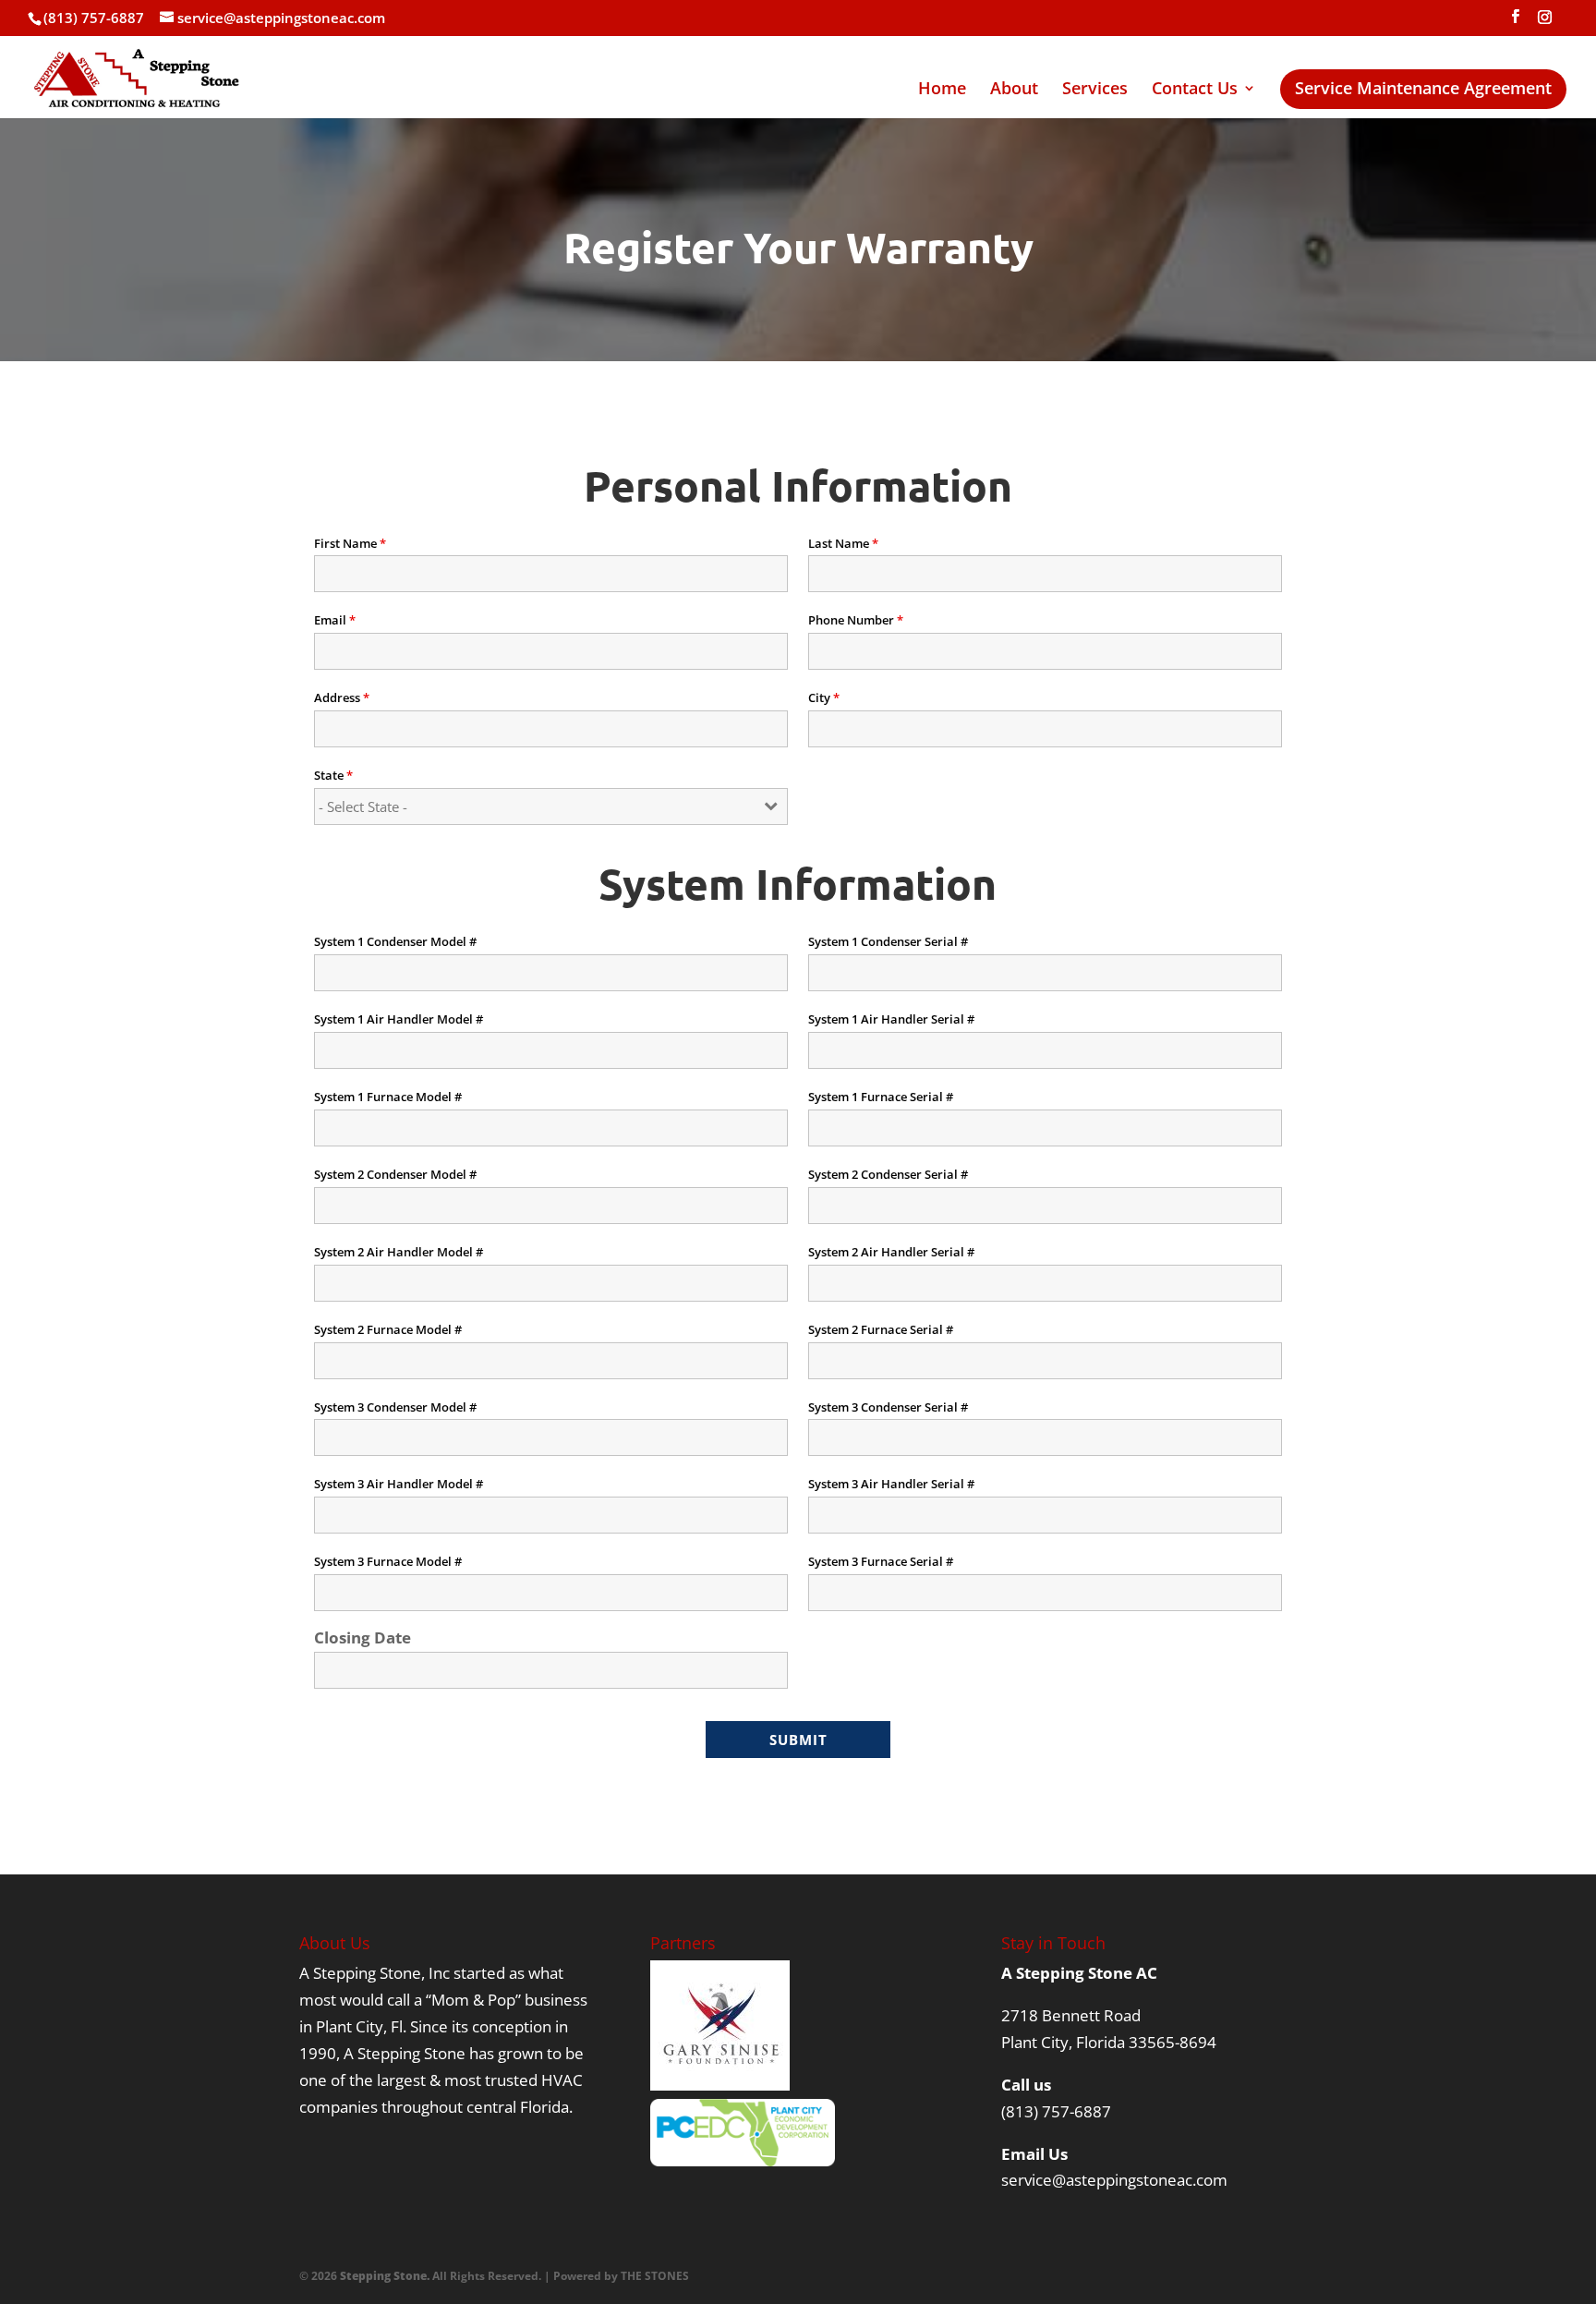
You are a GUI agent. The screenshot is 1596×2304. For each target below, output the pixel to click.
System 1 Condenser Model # (395, 941)
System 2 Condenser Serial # (888, 1174)
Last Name (843, 543)
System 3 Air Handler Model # (399, 1484)
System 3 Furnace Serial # (881, 1561)
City (824, 697)
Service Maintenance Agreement (1423, 93)
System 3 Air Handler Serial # (891, 1484)
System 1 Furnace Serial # (881, 1097)
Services (1095, 90)
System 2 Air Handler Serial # (891, 1252)
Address (342, 697)
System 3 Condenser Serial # (888, 1407)
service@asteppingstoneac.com (1114, 2180)
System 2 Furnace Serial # (881, 1329)
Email (335, 620)
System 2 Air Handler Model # (399, 1252)
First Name (350, 543)
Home (942, 90)
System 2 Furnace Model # (388, 1329)
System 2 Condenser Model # (395, 1174)
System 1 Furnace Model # (388, 1097)
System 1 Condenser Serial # (888, 941)
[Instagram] (1544, 22)
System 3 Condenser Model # (395, 1407)
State (333, 775)
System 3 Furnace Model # (388, 1561)
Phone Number (856, 620)
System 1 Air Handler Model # (399, 1019)
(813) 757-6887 (1056, 2111)
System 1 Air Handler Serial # (891, 1019)
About (1014, 90)
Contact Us (1195, 90)
